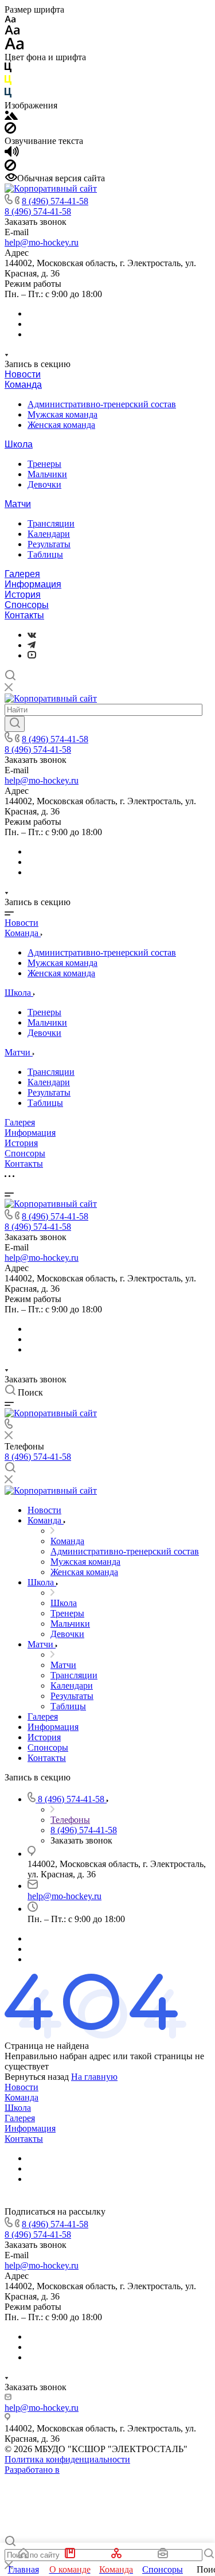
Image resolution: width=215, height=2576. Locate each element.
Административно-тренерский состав (102, 404)
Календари (49, 534)
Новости (23, 374)
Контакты (24, 615)
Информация (33, 584)
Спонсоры (27, 605)
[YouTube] (32, 655)
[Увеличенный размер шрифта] (14, 47)
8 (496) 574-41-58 (55, 201)
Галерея (22, 574)
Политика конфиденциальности (67, 2459)
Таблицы (45, 554)
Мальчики (47, 474)
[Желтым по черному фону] (8, 82)
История (23, 595)
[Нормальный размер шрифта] (12, 32)
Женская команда (61, 425)
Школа (19, 444)
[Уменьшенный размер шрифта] (10, 20)
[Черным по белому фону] (8, 70)
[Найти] (15, 724)
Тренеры (44, 464)
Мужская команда (62, 414)
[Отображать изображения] (11, 117)
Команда (23, 385)
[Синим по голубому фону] (8, 95)
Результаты (49, 544)
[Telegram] (32, 645)
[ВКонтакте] (32, 635)
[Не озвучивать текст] (10, 168)
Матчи (18, 504)
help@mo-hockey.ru (42, 242)
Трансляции (51, 523)
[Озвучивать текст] (12, 154)
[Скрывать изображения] (10, 130)
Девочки (44, 484)
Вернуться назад (37, 2077)
